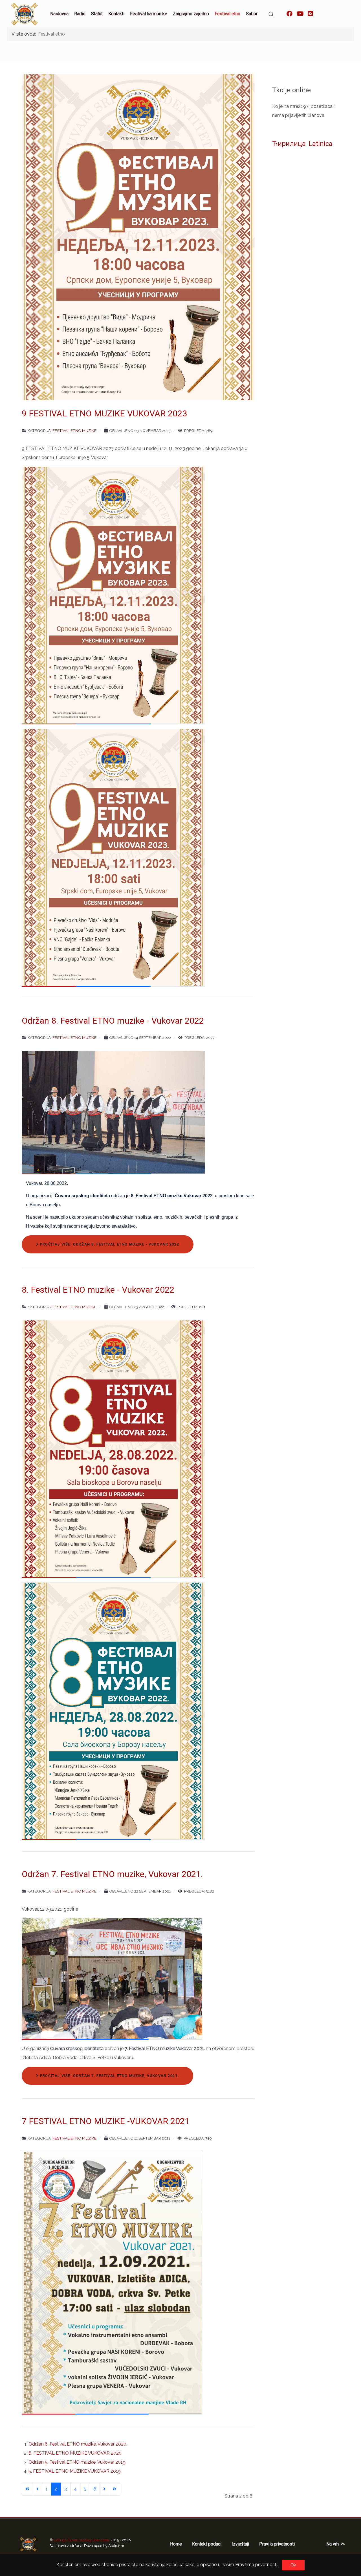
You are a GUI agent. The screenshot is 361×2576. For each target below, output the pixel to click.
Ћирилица (289, 144)
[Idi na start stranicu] (27, 2489)
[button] (271, 14)
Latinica (321, 144)
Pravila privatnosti (277, 2544)
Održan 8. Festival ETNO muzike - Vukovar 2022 (113, 1021)
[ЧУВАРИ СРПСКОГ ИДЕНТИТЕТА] (28, 2544)
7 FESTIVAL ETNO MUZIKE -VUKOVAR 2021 (106, 2121)
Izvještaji (240, 2544)
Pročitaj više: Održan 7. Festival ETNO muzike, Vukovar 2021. (109, 2076)
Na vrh (333, 2544)
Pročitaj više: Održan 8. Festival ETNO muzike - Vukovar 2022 (109, 1244)
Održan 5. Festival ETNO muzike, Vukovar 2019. (77, 2462)
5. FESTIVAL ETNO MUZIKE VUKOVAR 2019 (75, 2471)
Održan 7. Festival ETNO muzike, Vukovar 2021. (112, 1874)
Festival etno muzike (74, 431)
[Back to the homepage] (25, 14)
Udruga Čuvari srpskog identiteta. (82, 2540)
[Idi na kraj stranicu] (115, 2489)
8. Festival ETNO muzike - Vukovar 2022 (98, 1290)
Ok (293, 2565)
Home (176, 2544)
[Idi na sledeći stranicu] (104, 2489)
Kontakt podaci (207, 2544)
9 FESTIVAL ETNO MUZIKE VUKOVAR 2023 (104, 413)
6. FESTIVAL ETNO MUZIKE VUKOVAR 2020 (75, 2453)
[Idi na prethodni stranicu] (38, 2489)
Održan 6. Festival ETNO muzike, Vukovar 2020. (78, 2444)
